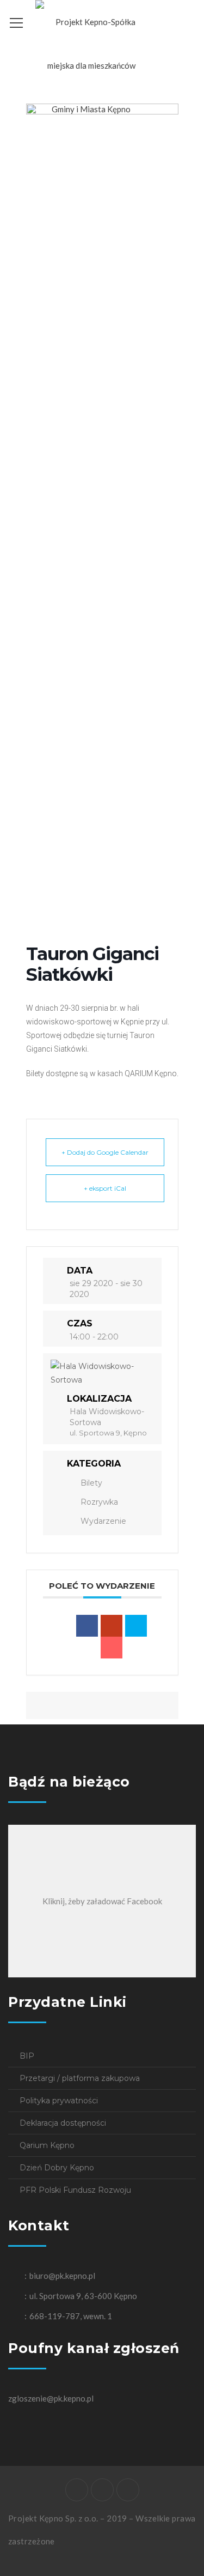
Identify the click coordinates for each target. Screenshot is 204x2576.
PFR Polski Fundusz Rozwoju (75, 2190)
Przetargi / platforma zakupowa (80, 2078)
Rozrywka (99, 1502)
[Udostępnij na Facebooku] (87, 1626)
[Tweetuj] (136, 1626)
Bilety (91, 1483)
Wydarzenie (103, 1521)
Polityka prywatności (59, 2101)
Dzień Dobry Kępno (57, 2168)
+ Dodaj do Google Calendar (105, 1152)
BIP (27, 2056)
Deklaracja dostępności (63, 2123)
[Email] (112, 1648)
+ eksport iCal (105, 1188)
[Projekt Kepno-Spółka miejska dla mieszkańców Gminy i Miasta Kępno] (91, 64)
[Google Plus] (112, 1626)
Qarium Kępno (47, 2145)
